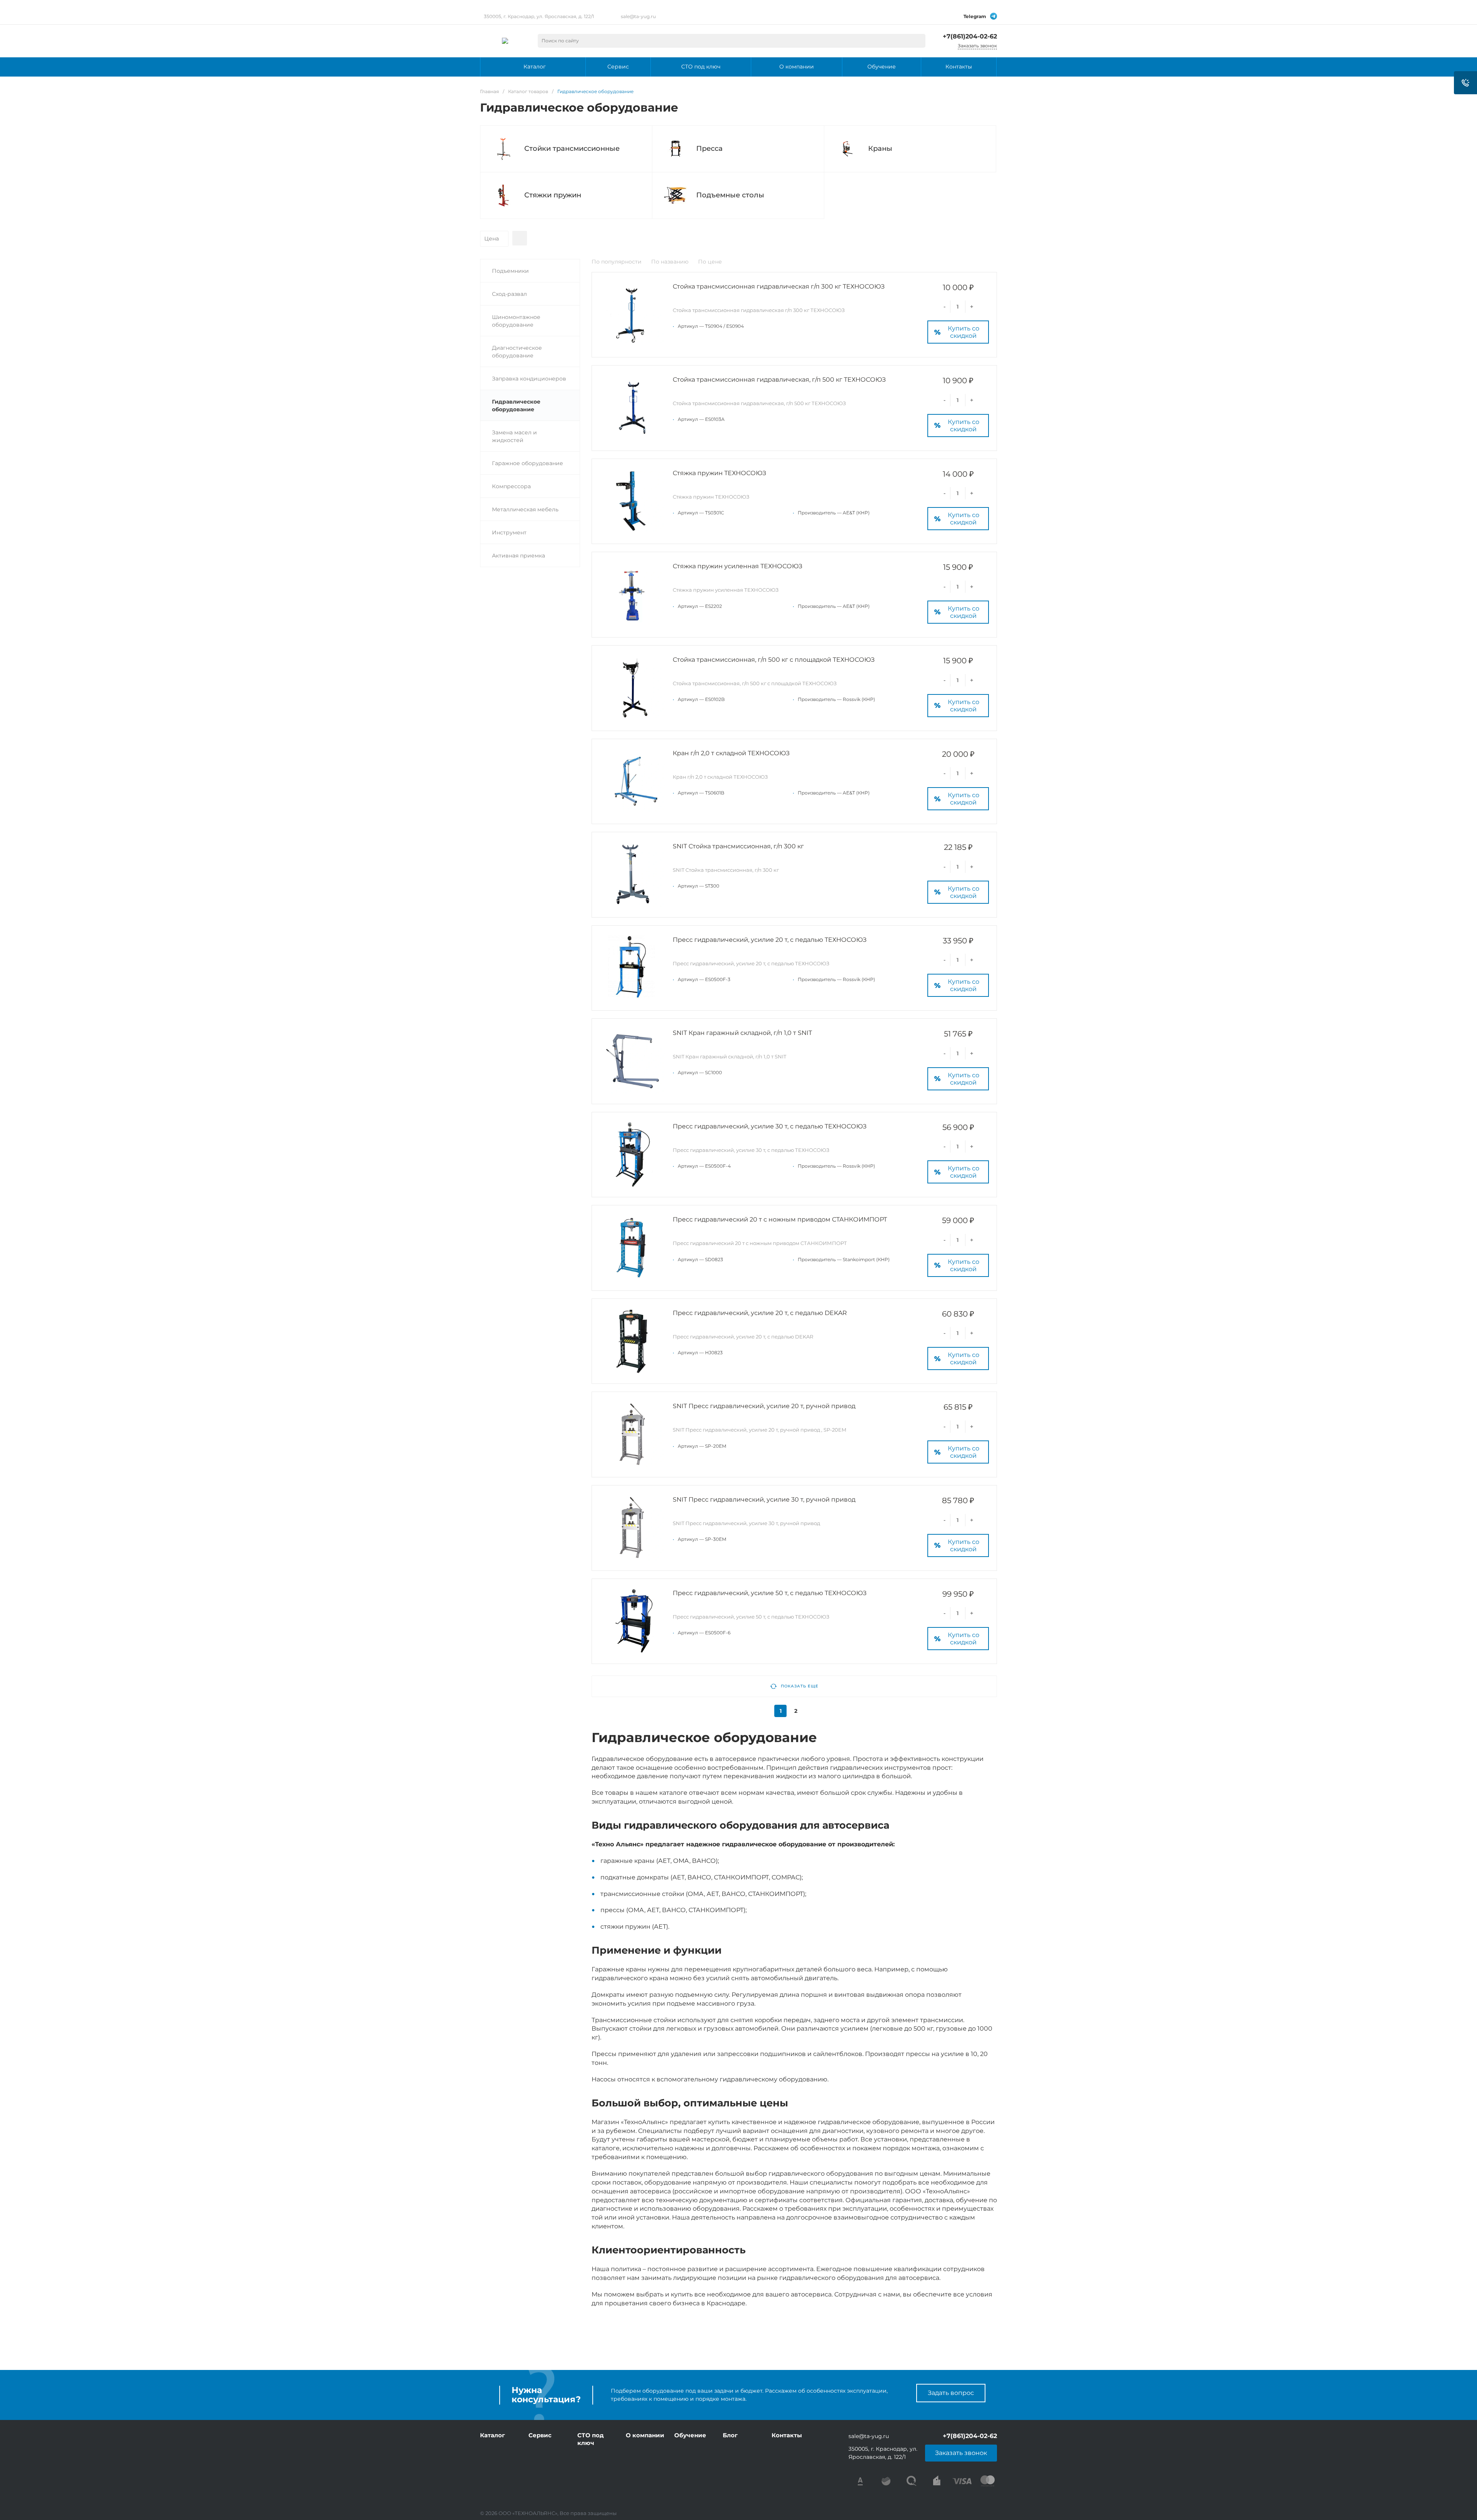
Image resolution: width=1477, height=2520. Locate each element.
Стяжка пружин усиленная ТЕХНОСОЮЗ (738, 566)
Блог (730, 2435)
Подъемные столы (730, 195)
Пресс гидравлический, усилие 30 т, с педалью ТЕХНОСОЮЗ (770, 1126)
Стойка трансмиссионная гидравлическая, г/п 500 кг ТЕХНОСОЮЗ (779, 380)
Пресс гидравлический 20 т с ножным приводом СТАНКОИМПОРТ (780, 1219)
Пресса (709, 149)
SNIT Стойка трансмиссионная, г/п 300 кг (738, 846)
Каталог (493, 2435)
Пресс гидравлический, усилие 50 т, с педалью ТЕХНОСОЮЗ (770, 1593)
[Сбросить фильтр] (520, 238)
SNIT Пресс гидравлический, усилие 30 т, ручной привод (764, 1499)
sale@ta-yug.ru (638, 16)
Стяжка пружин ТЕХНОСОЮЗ (719, 473)
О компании (645, 2435)
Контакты (787, 2435)
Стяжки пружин (553, 195)
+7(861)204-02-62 (970, 36)
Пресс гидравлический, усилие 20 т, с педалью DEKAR (760, 1313)
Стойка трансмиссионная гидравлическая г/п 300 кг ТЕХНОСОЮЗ (779, 286)
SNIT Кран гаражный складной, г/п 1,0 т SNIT (742, 1033)
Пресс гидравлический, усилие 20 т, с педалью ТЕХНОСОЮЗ (770, 940)
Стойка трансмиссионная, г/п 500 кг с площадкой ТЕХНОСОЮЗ (774, 660)
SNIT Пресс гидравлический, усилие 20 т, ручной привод (764, 1406)
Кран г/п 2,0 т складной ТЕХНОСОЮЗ (731, 753)
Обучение (690, 2435)
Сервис (540, 2435)
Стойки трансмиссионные (572, 149)
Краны (880, 149)
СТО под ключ (591, 2439)
